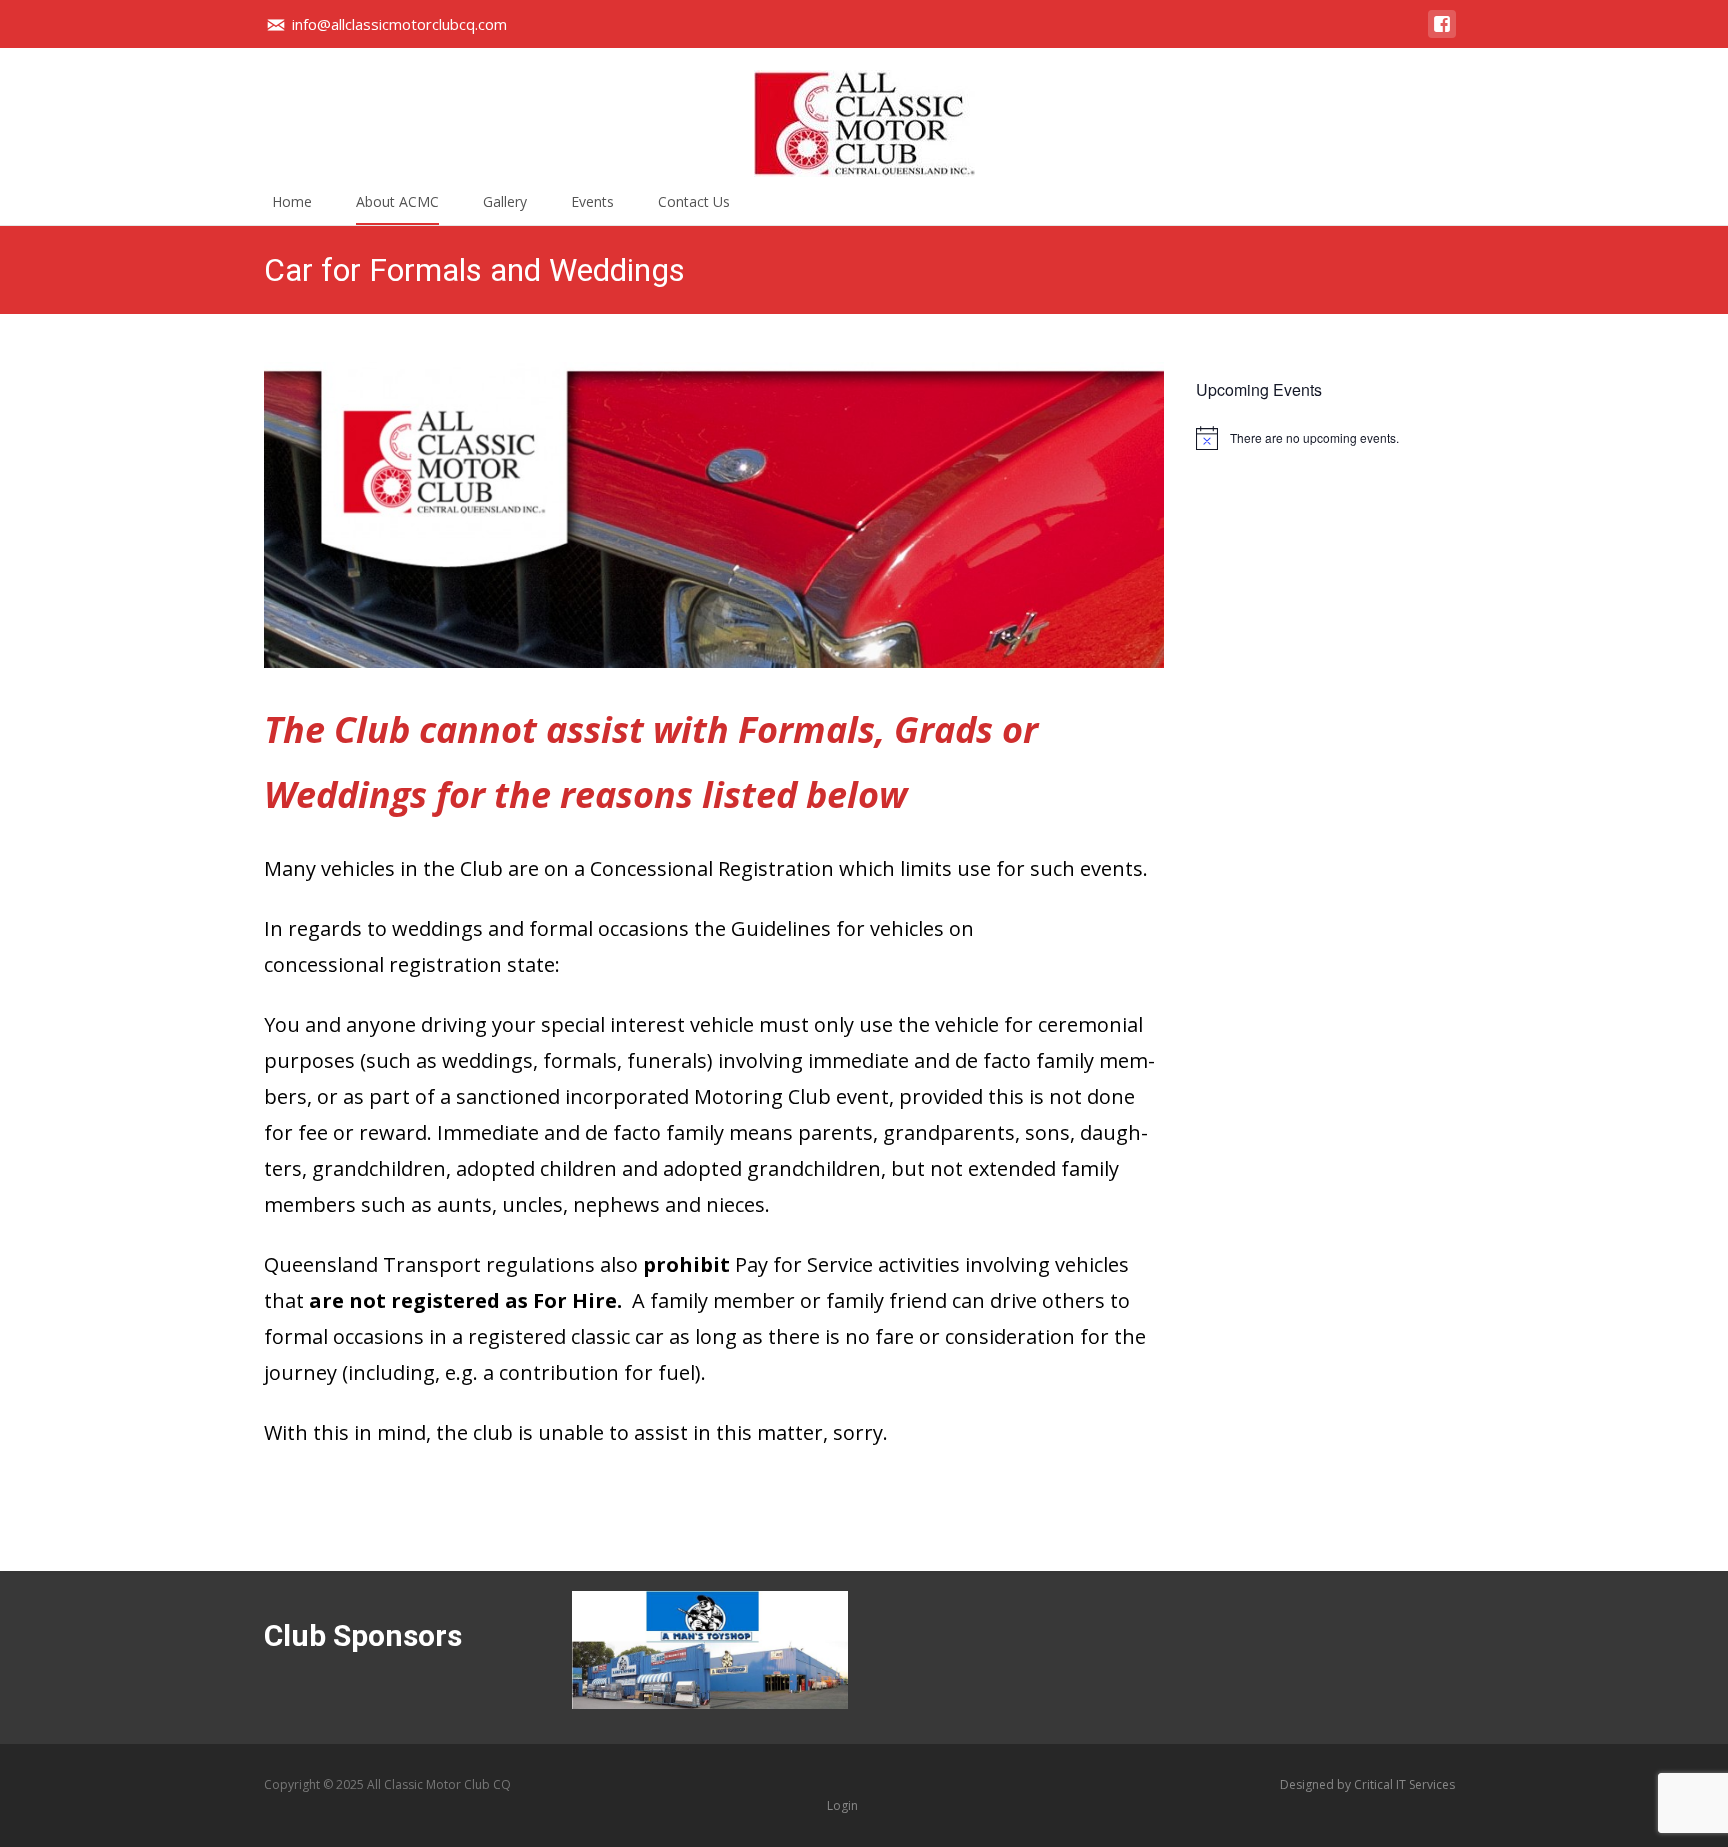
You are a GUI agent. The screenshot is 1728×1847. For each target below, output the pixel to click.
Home (292, 201)
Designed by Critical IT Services (1367, 1784)
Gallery (505, 201)
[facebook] (1442, 33)
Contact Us (694, 201)
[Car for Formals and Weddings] (714, 515)
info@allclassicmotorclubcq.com (399, 24)
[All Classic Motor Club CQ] (864, 113)
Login (842, 1805)
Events (592, 201)
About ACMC (397, 201)
